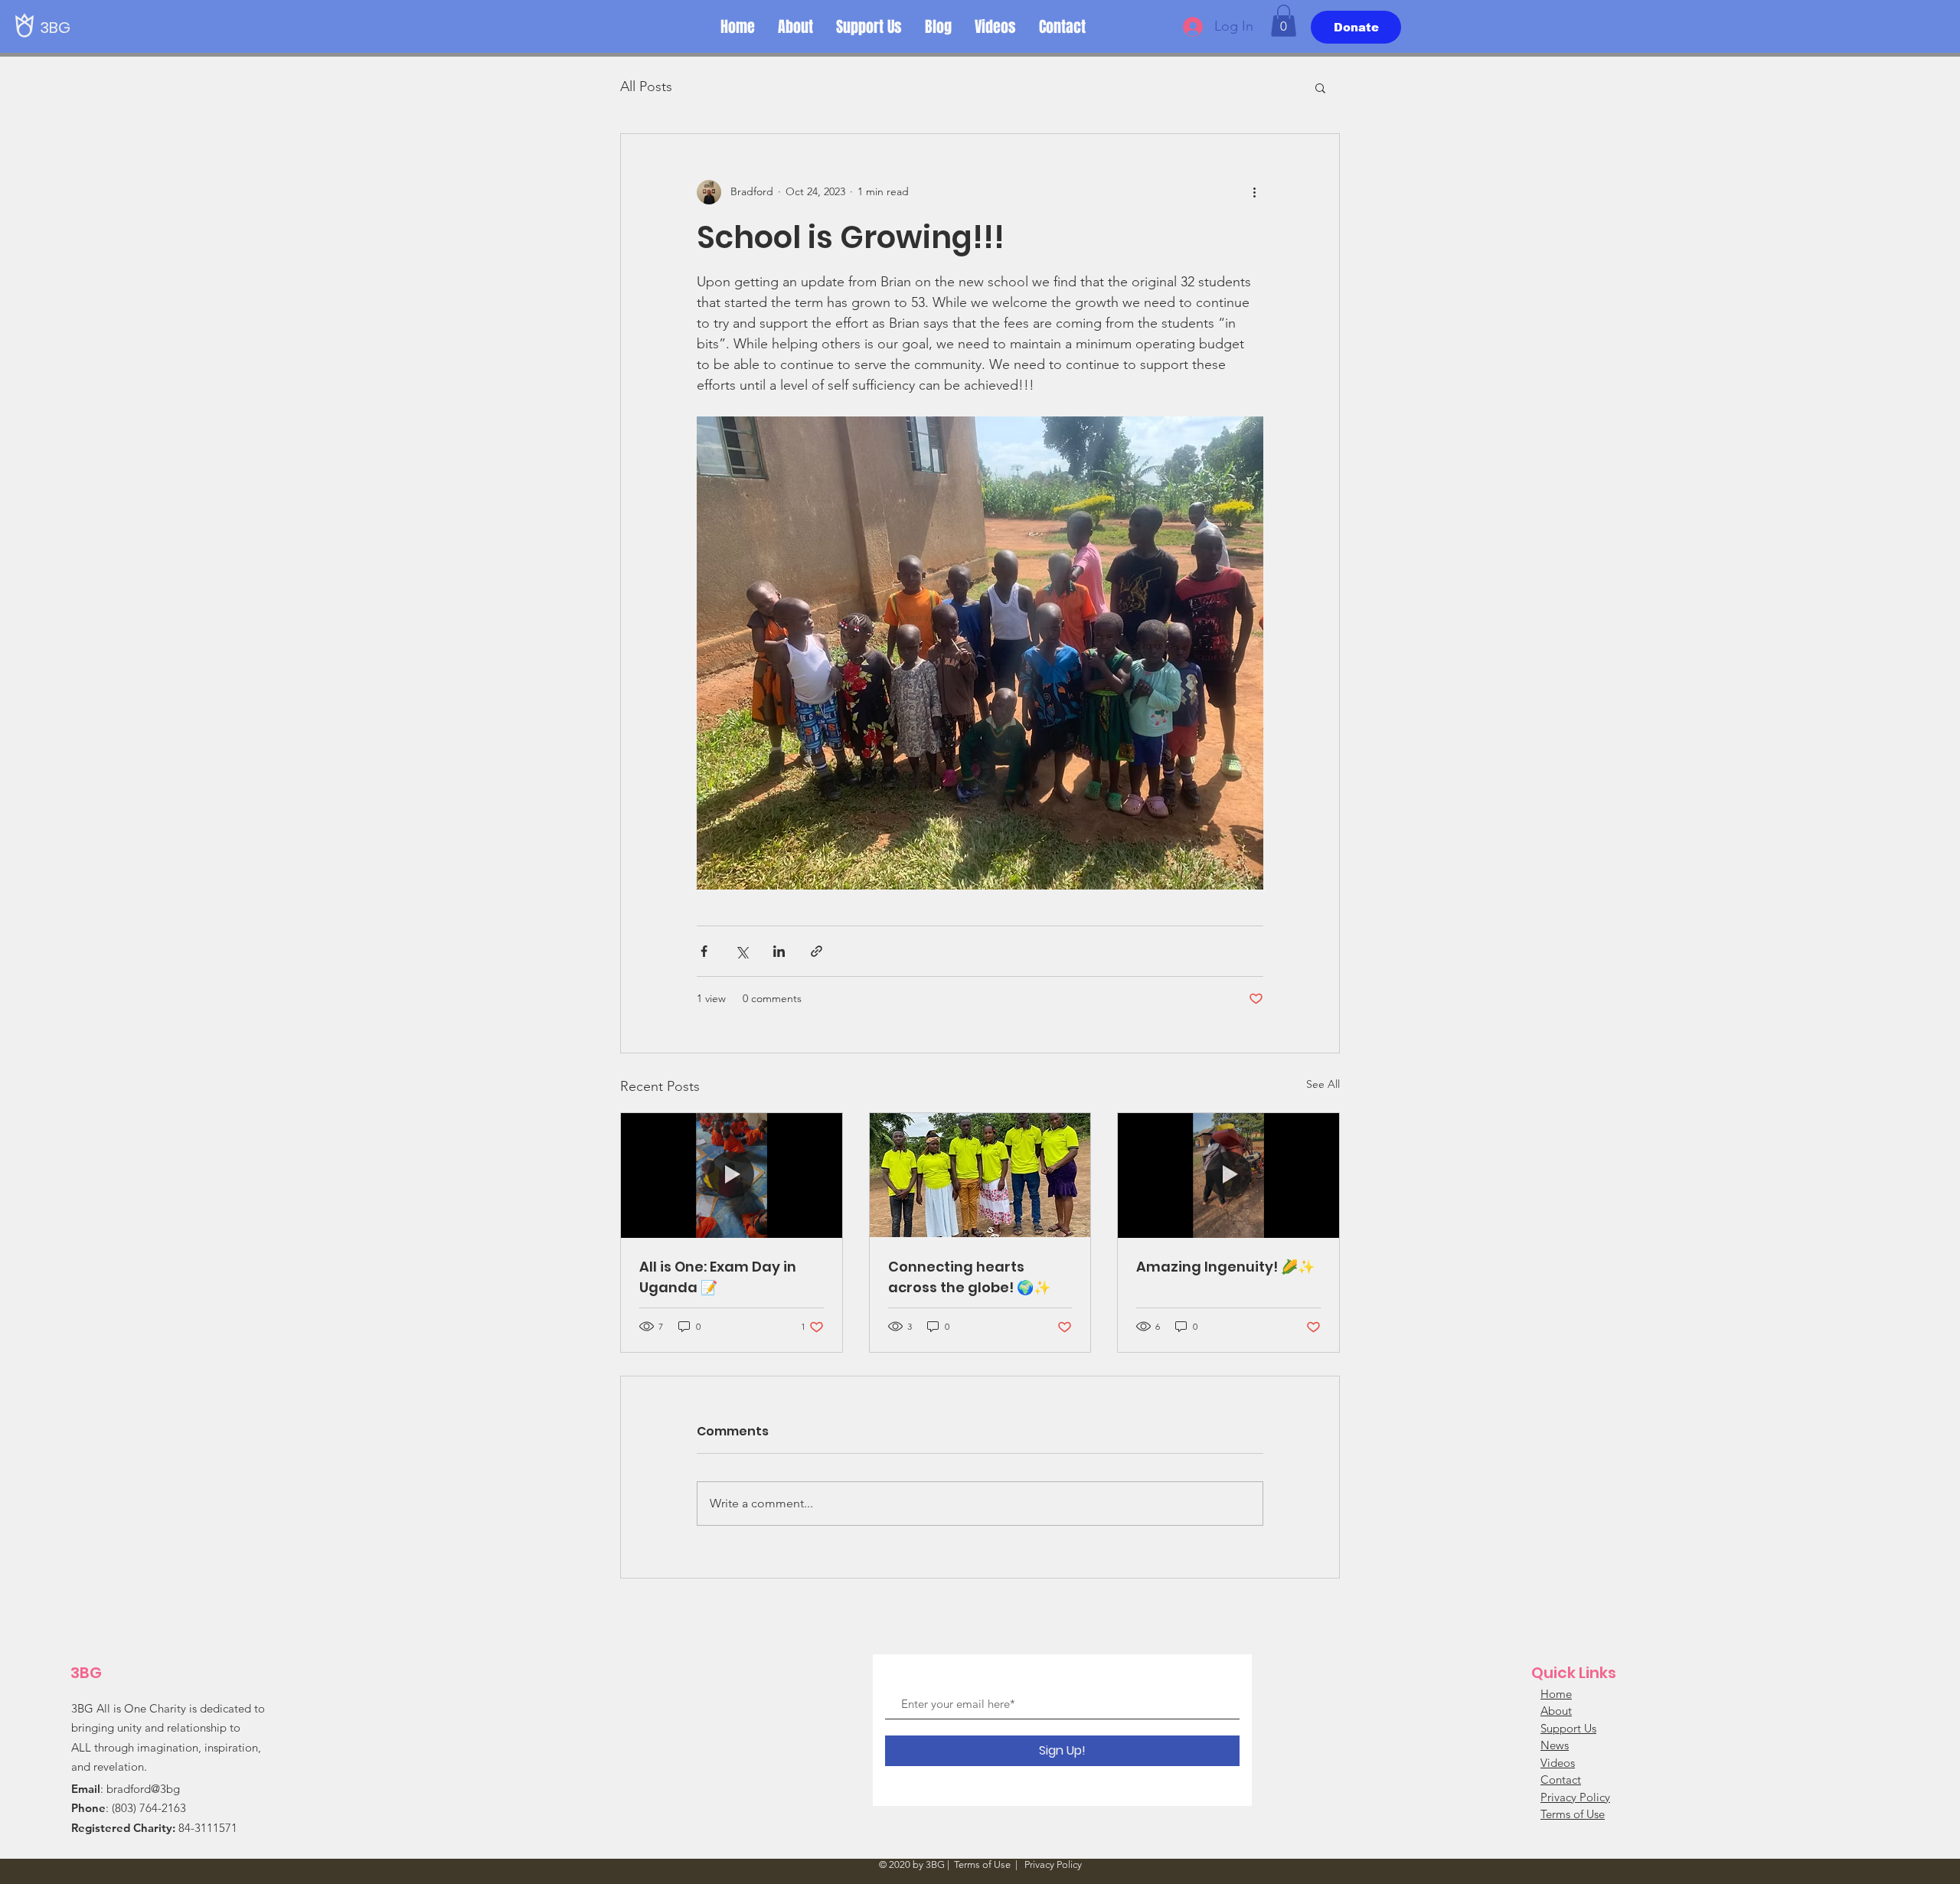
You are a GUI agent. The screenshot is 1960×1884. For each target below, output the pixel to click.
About (1556, 1711)
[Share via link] (817, 951)
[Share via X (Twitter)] (742, 951)
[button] (1284, 21)
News (1555, 1745)
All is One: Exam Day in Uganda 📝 (718, 1277)
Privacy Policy (1575, 1797)
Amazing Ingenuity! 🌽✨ (1225, 1267)
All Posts (646, 87)
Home (1556, 1694)
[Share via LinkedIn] (779, 951)
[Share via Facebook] (704, 951)
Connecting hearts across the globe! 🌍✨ (969, 1277)
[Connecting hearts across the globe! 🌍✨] (980, 1175)
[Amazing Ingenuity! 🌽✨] (1228, 1175)
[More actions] (1254, 192)
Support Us (1568, 1728)
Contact (1561, 1780)
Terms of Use (1573, 1814)
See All (1323, 1084)
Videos (1558, 1763)
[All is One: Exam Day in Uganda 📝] (732, 1175)
